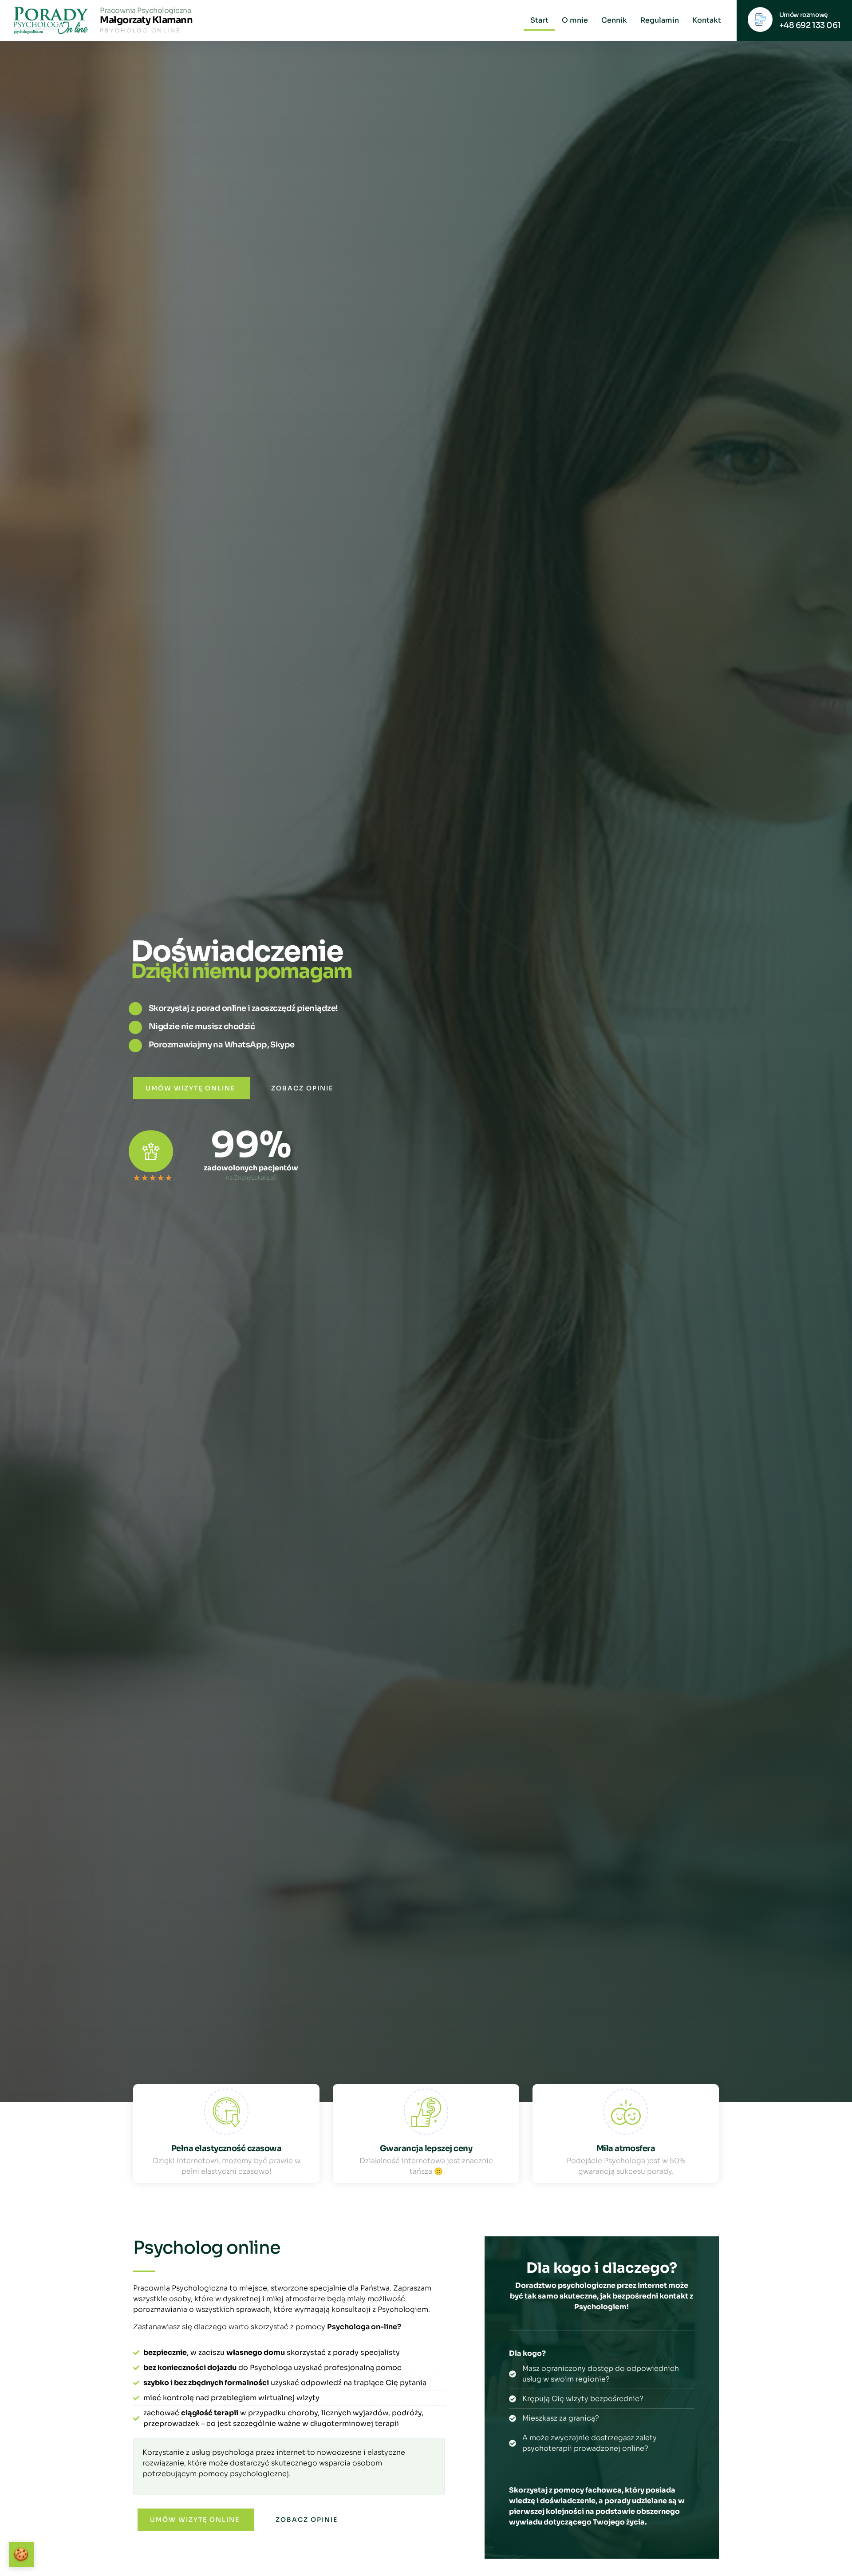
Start (539, 20)
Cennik (614, 20)
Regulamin (660, 20)
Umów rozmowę (804, 15)
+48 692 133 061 (810, 25)
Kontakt (707, 20)
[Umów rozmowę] (760, 20)
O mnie (575, 20)
